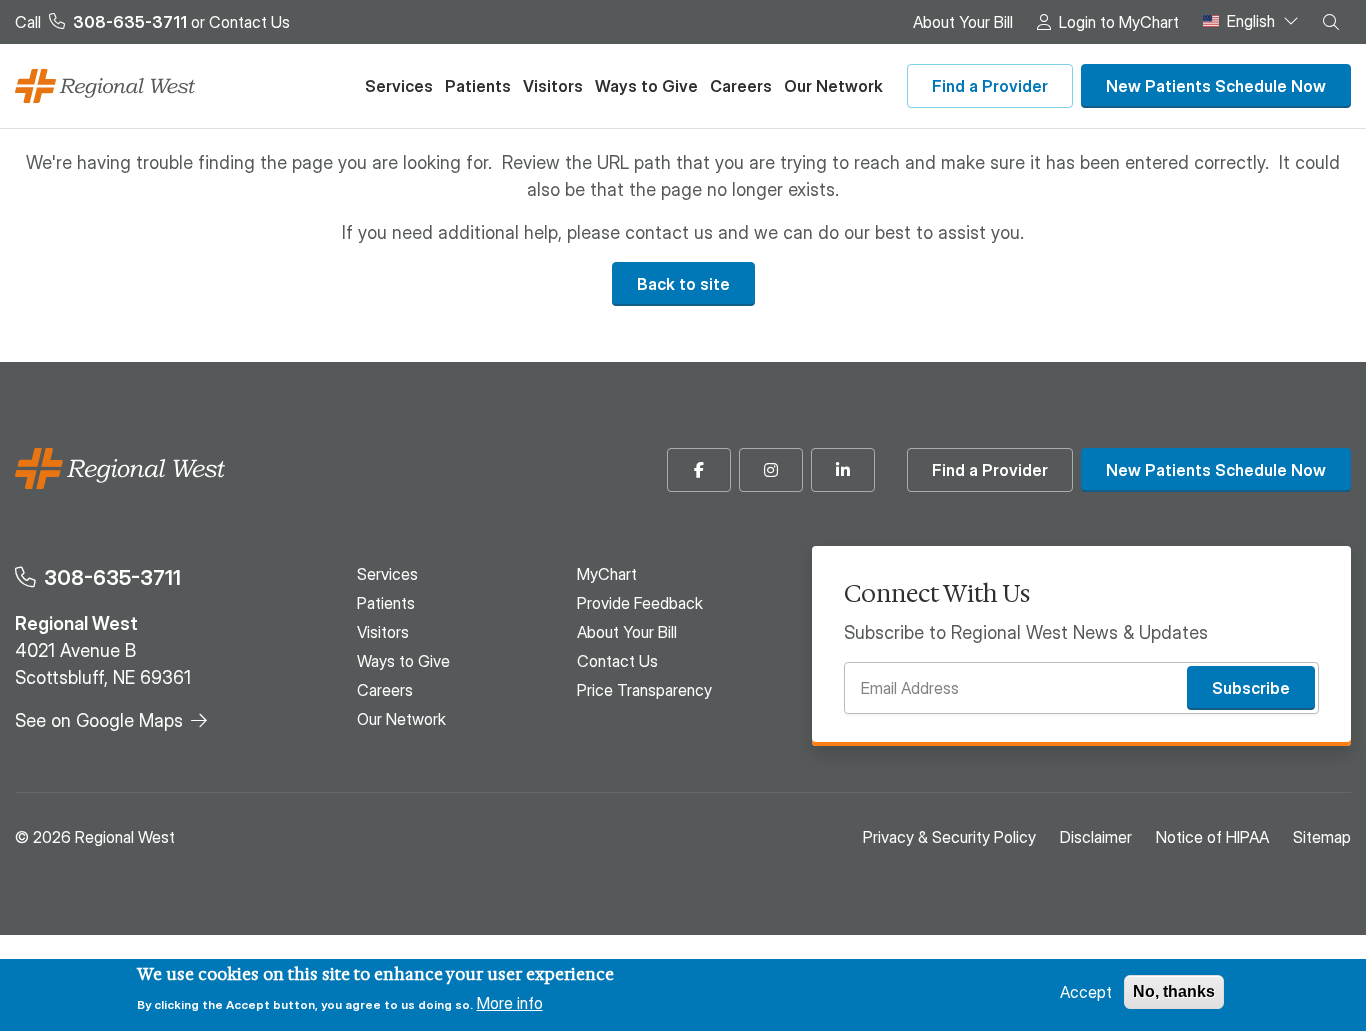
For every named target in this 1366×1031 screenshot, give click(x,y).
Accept (1086, 992)
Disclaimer (1096, 837)
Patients (478, 86)
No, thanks (1174, 991)
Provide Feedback (640, 603)
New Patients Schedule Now (1216, 86)
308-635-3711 (112, 577)
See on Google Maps (99, 720)
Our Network (833, 86)
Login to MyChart (1119, 22)
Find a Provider (990, 86)
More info (510, 1003)
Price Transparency (644, 690)
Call (101, 22)
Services (399, 86)
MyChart (607, 574)
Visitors (553, 86)
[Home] (105, 86)
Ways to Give (646, 86)
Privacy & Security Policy (949, 837)
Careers (741, 86)
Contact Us (249, 22)
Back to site (683, 284)
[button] (1331, 22)
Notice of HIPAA (1212, 837)
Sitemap (1322, 837)
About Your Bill (963, 22)
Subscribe (1251, 688)
